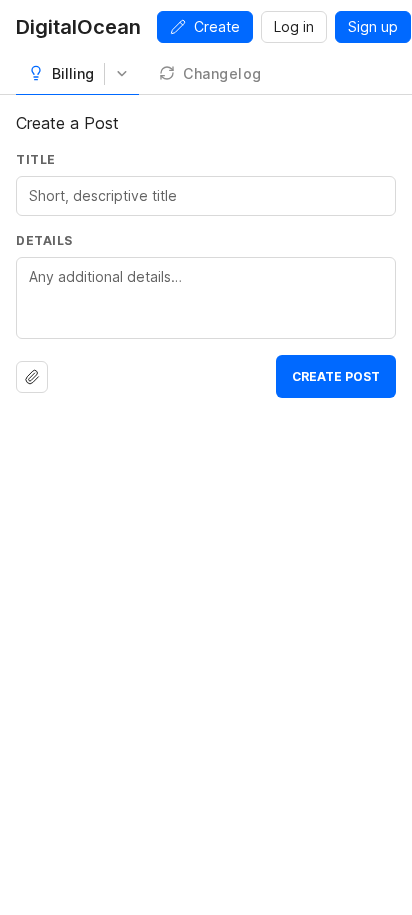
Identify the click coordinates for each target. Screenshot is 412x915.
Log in (294, 26)
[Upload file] (32, 377)
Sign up (373, 26)
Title (36, 159)
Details (44, 240)
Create (217, 26)
